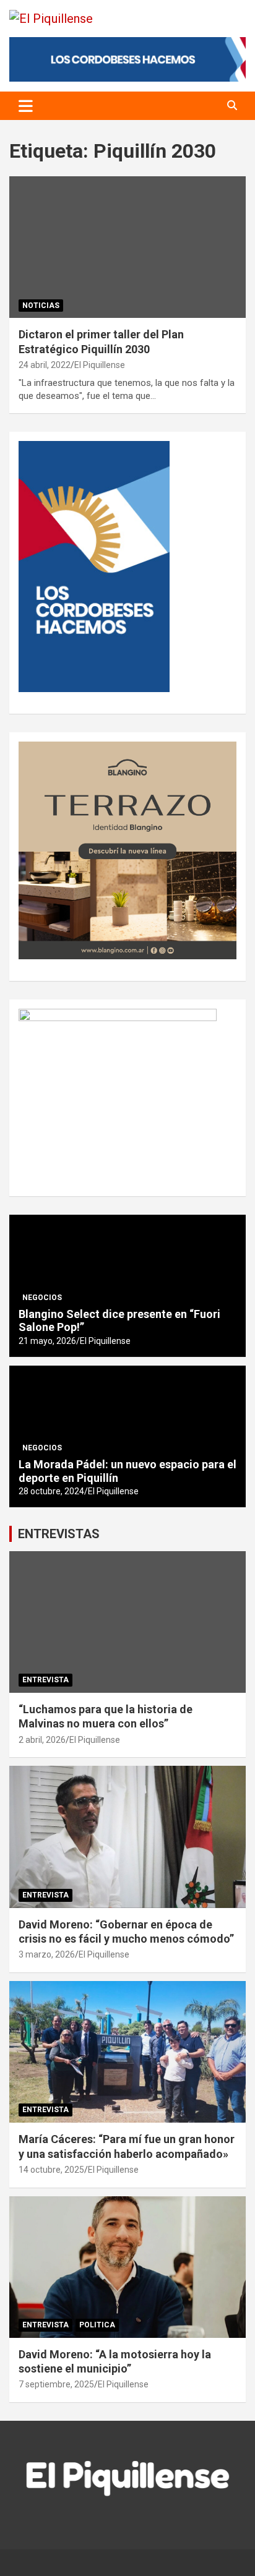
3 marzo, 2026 (47, 1954)
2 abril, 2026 (42, 1740)
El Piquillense (100, 365)
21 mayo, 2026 (47, 1341)
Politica (97, 2325)
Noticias (41, 306)
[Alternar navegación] (26, 106)
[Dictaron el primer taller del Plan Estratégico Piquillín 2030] (127, 248)
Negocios (42, 1298)
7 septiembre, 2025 (56, 2384)
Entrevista (45, 1680)
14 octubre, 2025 (51, 2170)
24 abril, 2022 (45, 365)
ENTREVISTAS (59, 1534)
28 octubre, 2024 (51, 1491)
